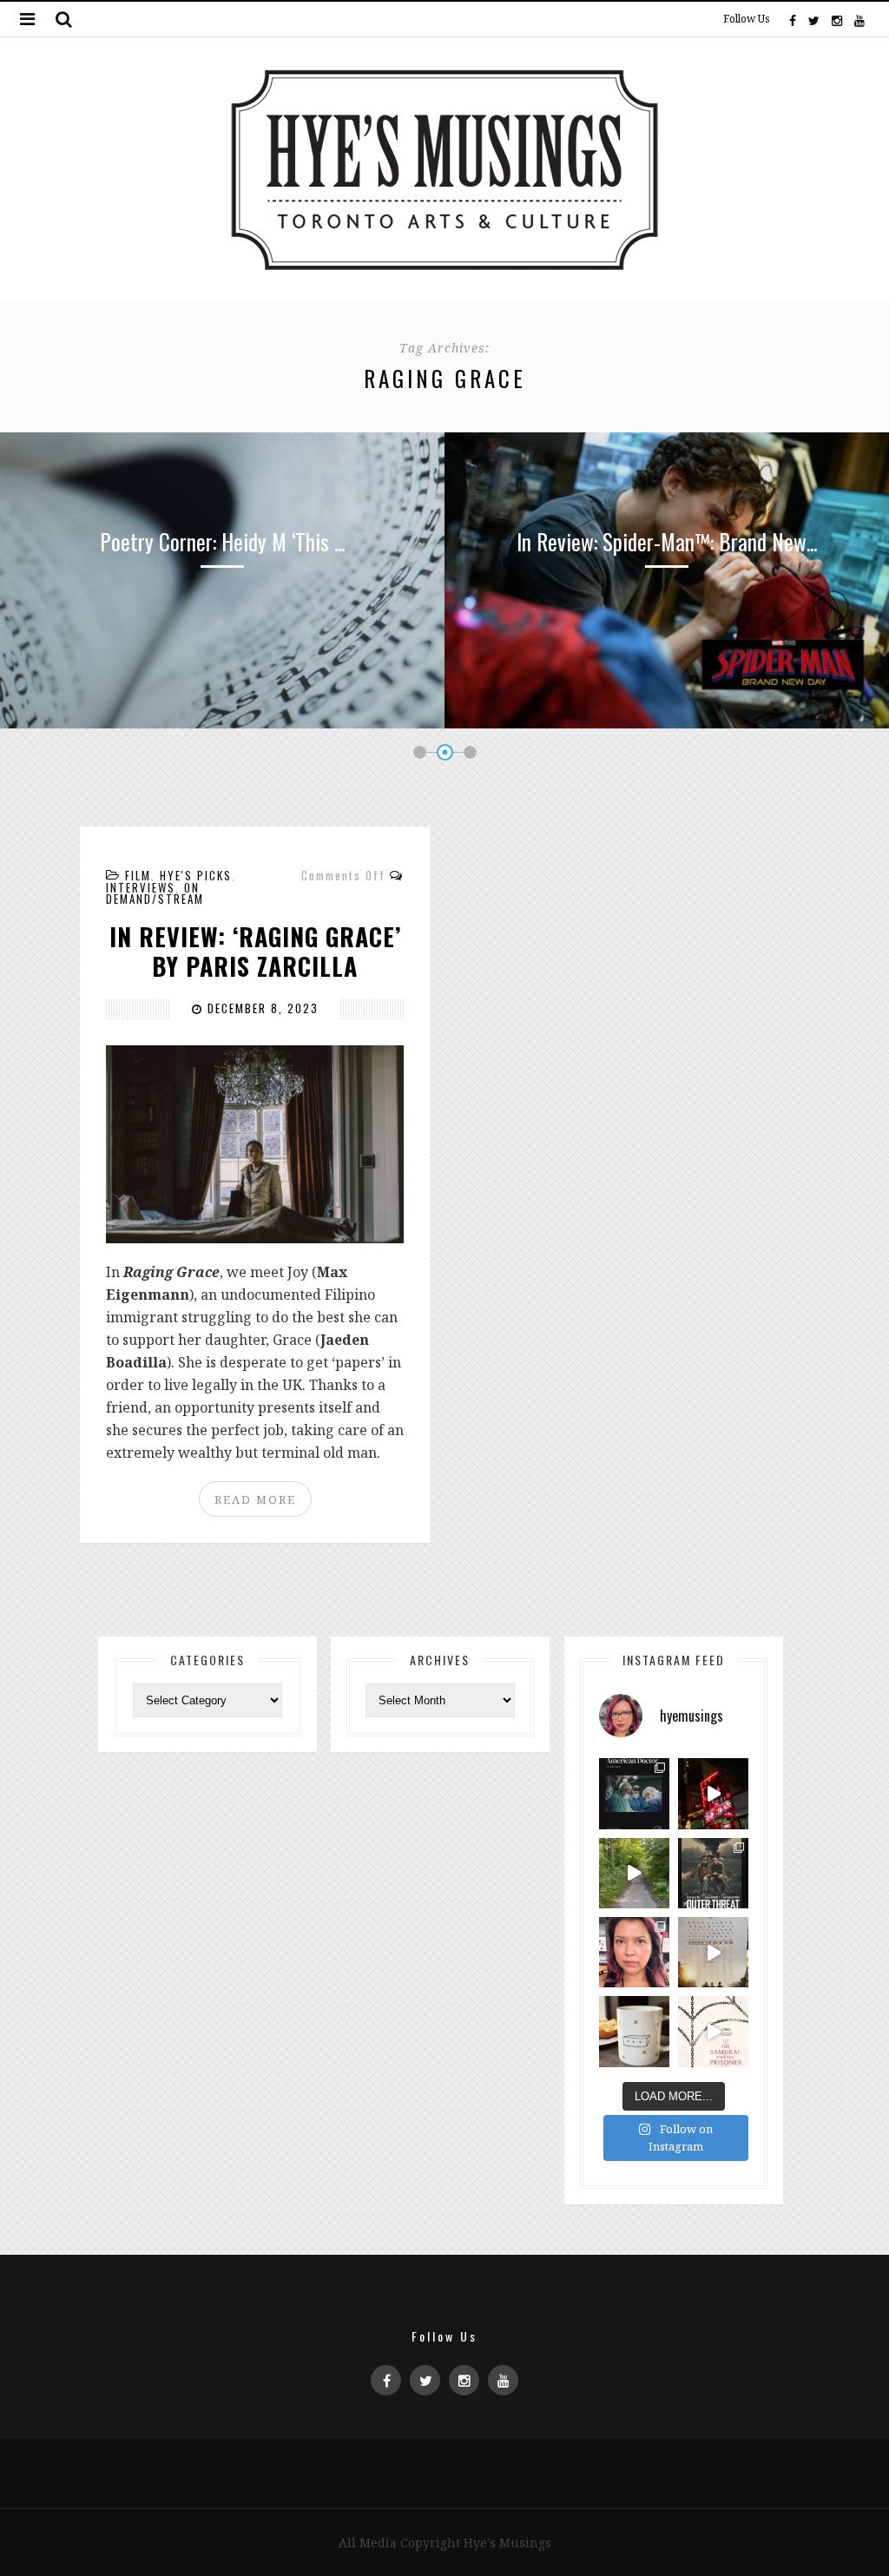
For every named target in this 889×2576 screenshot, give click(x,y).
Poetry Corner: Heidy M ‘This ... (222, 541)
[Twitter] (814, 19)
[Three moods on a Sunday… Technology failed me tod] (634, 1952)
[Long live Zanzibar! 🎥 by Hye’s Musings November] (713, 1793)
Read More (222, 690)
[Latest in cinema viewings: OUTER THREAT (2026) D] (713, 1873)
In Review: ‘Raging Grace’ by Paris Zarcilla (255, 951)
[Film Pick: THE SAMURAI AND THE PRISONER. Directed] (713, 2031)
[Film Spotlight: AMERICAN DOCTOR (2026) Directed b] (634, 1793)
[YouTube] (859, 19)
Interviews (141, 887)
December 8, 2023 (261, 1008)
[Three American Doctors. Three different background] (713, 1952)
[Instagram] (837, 19)
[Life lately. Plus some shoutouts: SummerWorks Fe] (634, 1873)
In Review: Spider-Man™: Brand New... (667, 541)
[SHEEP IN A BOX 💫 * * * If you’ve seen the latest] (634, 2031)
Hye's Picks (196, 875)
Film (138, 875)
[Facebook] (793, 19)
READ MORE (255, 1499)
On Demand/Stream (155, 893)
